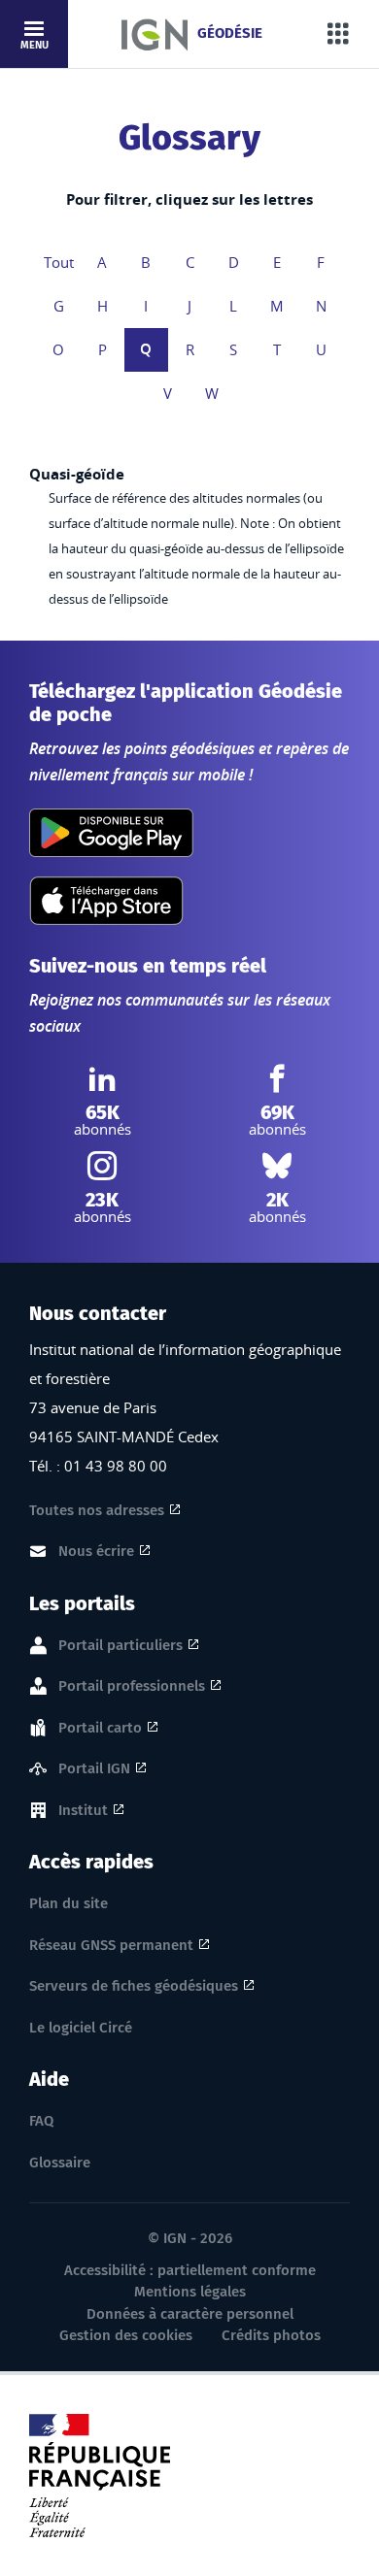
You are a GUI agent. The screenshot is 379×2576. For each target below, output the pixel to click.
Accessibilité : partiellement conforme (190, 2270)
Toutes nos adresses (97, 1510)
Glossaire (60, 2163)
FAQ (41, 2121)
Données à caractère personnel (190, 2314)
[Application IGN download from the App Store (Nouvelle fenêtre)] (106, 901)
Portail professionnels (132, 1686)
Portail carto (100, 1728)
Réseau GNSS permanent (111, 1945)
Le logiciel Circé (81, 2028)
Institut (83, 1810)
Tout (59, 262)
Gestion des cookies (126, 2335)
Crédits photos (271, 2335)
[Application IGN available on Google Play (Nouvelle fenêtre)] (111, 833)
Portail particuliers (121, 1645)
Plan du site (69, 1903)
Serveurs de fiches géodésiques (134, 1986)
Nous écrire (96, 1551)
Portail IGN (94, 1768)
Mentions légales (190, 2292)
